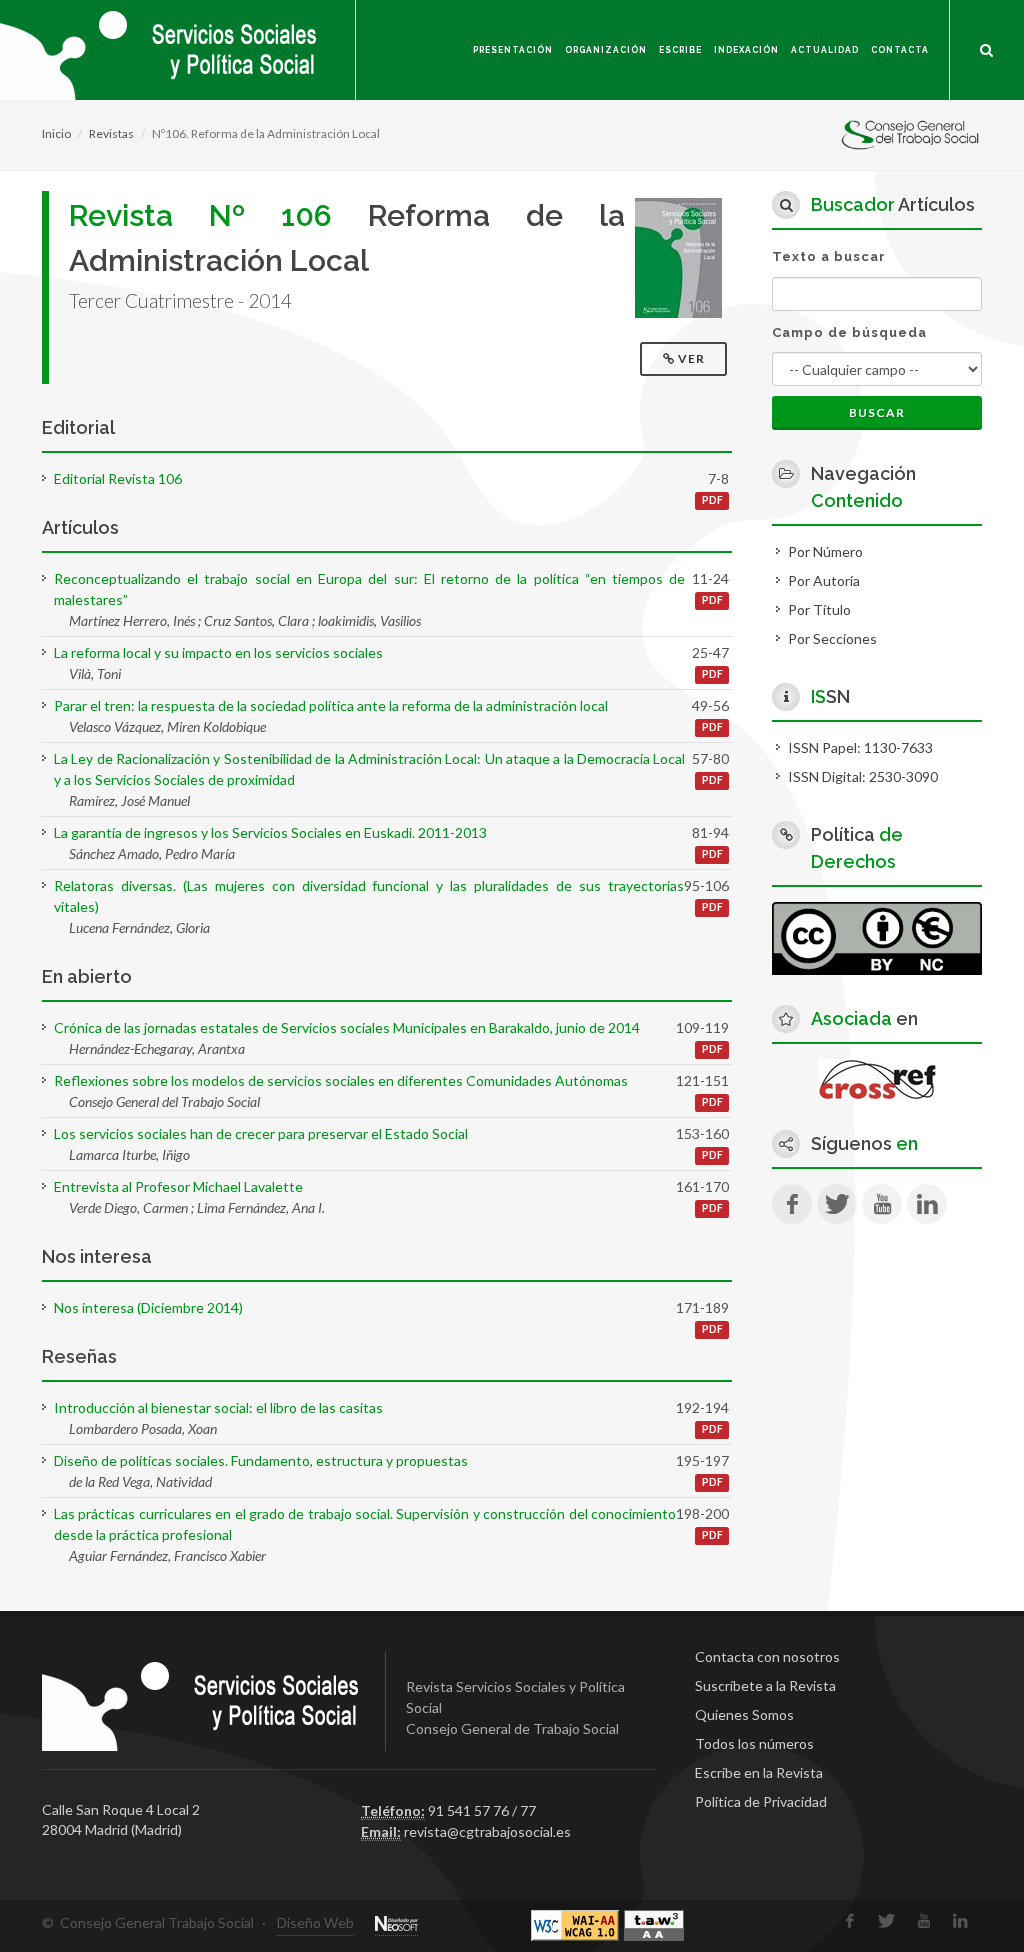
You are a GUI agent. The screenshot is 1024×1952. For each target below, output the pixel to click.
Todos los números (754, 1743)
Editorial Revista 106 (118, 478)
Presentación (513, 50)
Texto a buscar (829, 256)
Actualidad (825, 50)
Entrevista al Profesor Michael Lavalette (178, 1186)
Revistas (111, 133)
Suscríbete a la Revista (765, 1685)
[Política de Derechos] (877, 936)
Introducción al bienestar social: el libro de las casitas (218, 1407)
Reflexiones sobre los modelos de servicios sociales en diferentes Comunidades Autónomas (341, 1080)
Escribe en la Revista (759, 1772)
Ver (691, 358)
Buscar (877, 412)
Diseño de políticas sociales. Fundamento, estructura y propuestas (261, 1460)
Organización (606, 50)
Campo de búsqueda (849, 332)
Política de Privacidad (761, 1801)
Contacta (900, 50)
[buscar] (987, 47)
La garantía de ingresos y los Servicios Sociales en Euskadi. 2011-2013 (270, 832)
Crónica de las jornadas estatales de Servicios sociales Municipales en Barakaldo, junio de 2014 (347, 1027)
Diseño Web (315, 1922)
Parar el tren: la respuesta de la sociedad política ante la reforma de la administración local (331, 705)
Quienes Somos (744, 1714)
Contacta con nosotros (767, 1656)
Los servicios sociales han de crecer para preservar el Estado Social (261, 1133)
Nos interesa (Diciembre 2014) (148, 1307)
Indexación (746, 50)
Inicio (56, 133)
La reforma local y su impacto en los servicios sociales (218, 652)
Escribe (680, 50)
